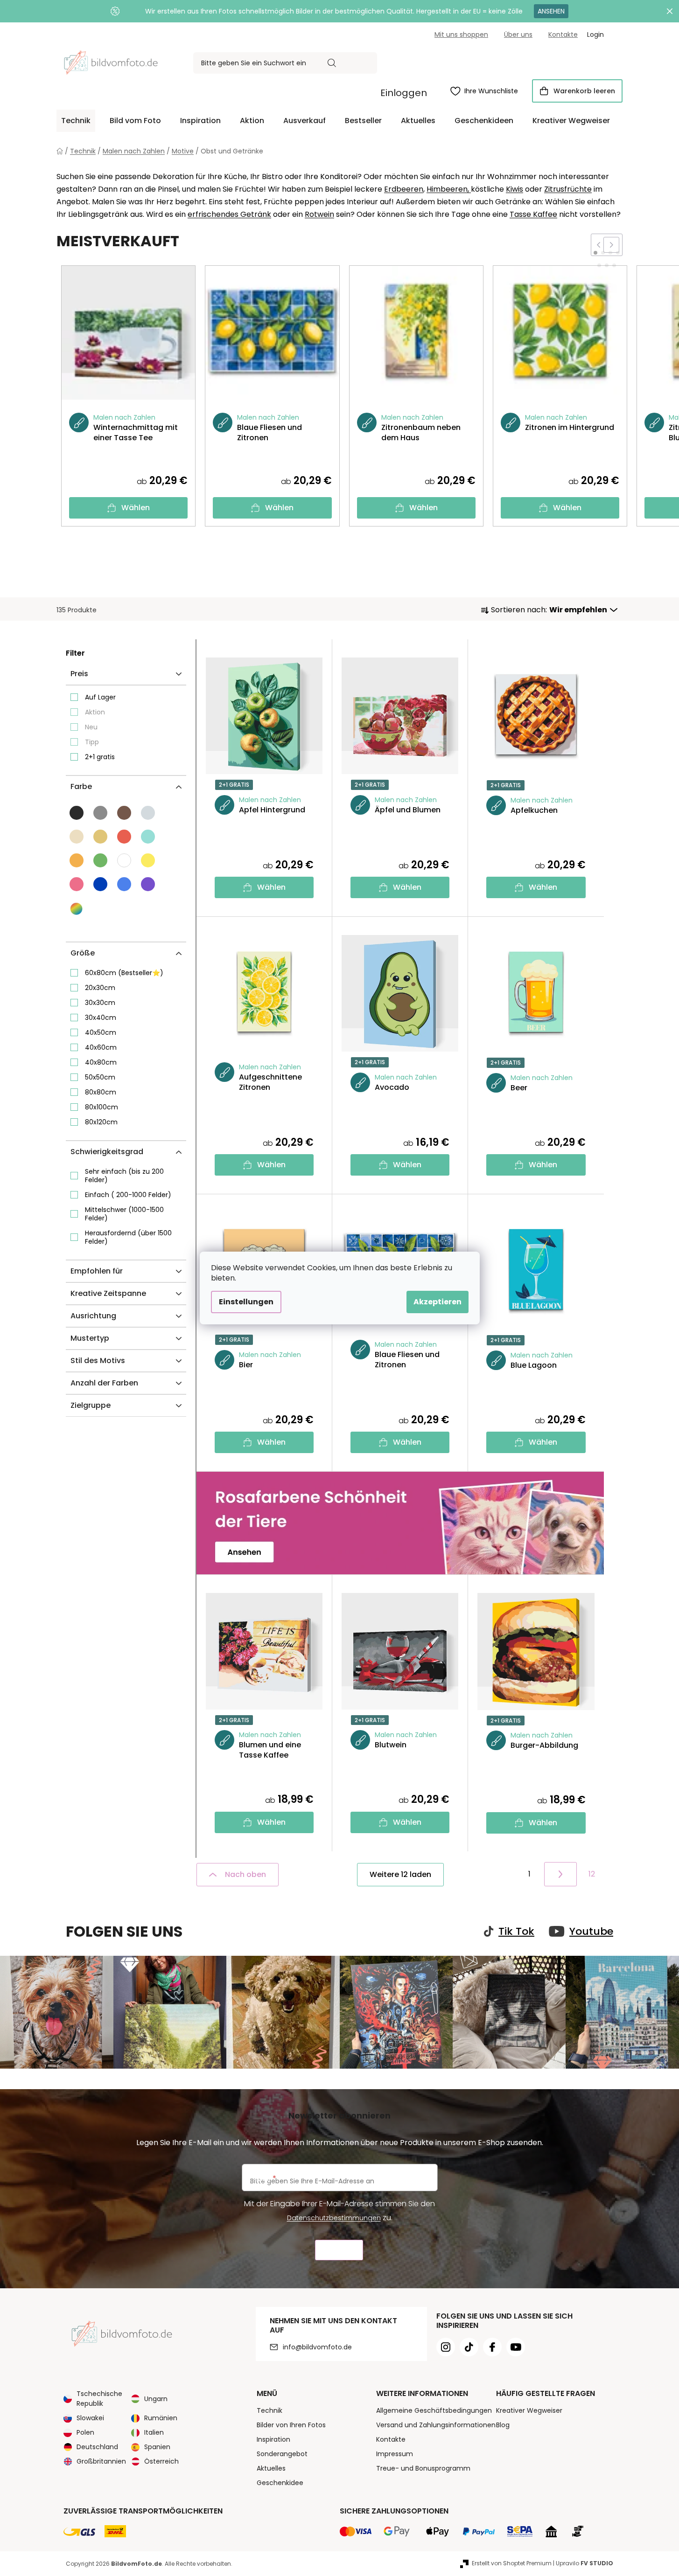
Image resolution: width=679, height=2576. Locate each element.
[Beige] (100, 837)
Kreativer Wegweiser (529, 2410)
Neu (91, 727)
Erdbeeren (404, 189)
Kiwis (514, 189)
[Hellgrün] (100, 860)
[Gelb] (148, 860)
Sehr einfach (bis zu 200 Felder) (124, 1176)
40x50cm (101, 1032)
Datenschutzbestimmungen (334, 2218)
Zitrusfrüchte (568, 189)
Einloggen (404, 93)
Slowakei (90, 2418)
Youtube (591, 1932)
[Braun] (124, 813)
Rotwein (319, 214)
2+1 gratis (100, 757)
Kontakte (563, 35)
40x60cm (101, 1047)
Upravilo (584, 2563)
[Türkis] (148, 837)
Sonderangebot (282, 2454)
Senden (339, 2250)
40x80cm (101, 1062)
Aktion (95, 712)
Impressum (395, 2454)
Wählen (136, 508)
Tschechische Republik (99, 2399)
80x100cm (101, 1107)
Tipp (92, 742)
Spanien (157, 2447)
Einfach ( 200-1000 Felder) (128, 1195)
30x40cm (101, 1018)
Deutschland (97, 2447)
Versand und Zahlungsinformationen (436, 2425)
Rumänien (161, 2418)
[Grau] (100, 813)
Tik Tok (516, 1932)
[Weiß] (124, 860)
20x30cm (100, 988)
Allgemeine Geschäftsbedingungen (434, 2410)
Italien (154, 2432)
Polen (85, 2432)
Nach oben (245, 1874)
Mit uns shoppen (461, 35)
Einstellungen (246, 1302)
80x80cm (101, 1092)
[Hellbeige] (77, 837)
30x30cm (100, 1003)
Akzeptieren (437, 1302)
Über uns (518, 35)
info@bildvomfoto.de (317, 2347)
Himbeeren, (449, 189)
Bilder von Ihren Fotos (291, 2425)
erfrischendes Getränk (229, 214)
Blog (503, 2425)
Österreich (161, 2461)
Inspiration (273, 2439)
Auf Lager (100, 697)
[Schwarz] (77, 813)
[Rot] (124, 837)
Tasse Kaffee (533, 214)
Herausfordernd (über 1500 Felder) (128, 1237)
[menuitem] (76, 121)
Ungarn (156, 2399)
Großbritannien (101, 2461)
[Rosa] (77, 884)
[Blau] (100, 884)
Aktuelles (271, 2468)
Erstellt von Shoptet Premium (512, 2563)
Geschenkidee (280, 2483)
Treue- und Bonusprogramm (423, 2468)
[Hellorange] (77, 860)
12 (592, 1874)
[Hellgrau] (148, 813)
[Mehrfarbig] (77, 909)
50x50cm (100, 1077)
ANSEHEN (551, 11)
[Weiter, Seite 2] (560, 1874)
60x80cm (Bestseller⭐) (124, 973)
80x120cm (101, 1122)
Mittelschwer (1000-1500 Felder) (124, 1214)
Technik (269, 2410)
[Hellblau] (124, 884)
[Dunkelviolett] (148, 884)
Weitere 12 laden (400, 1874)
